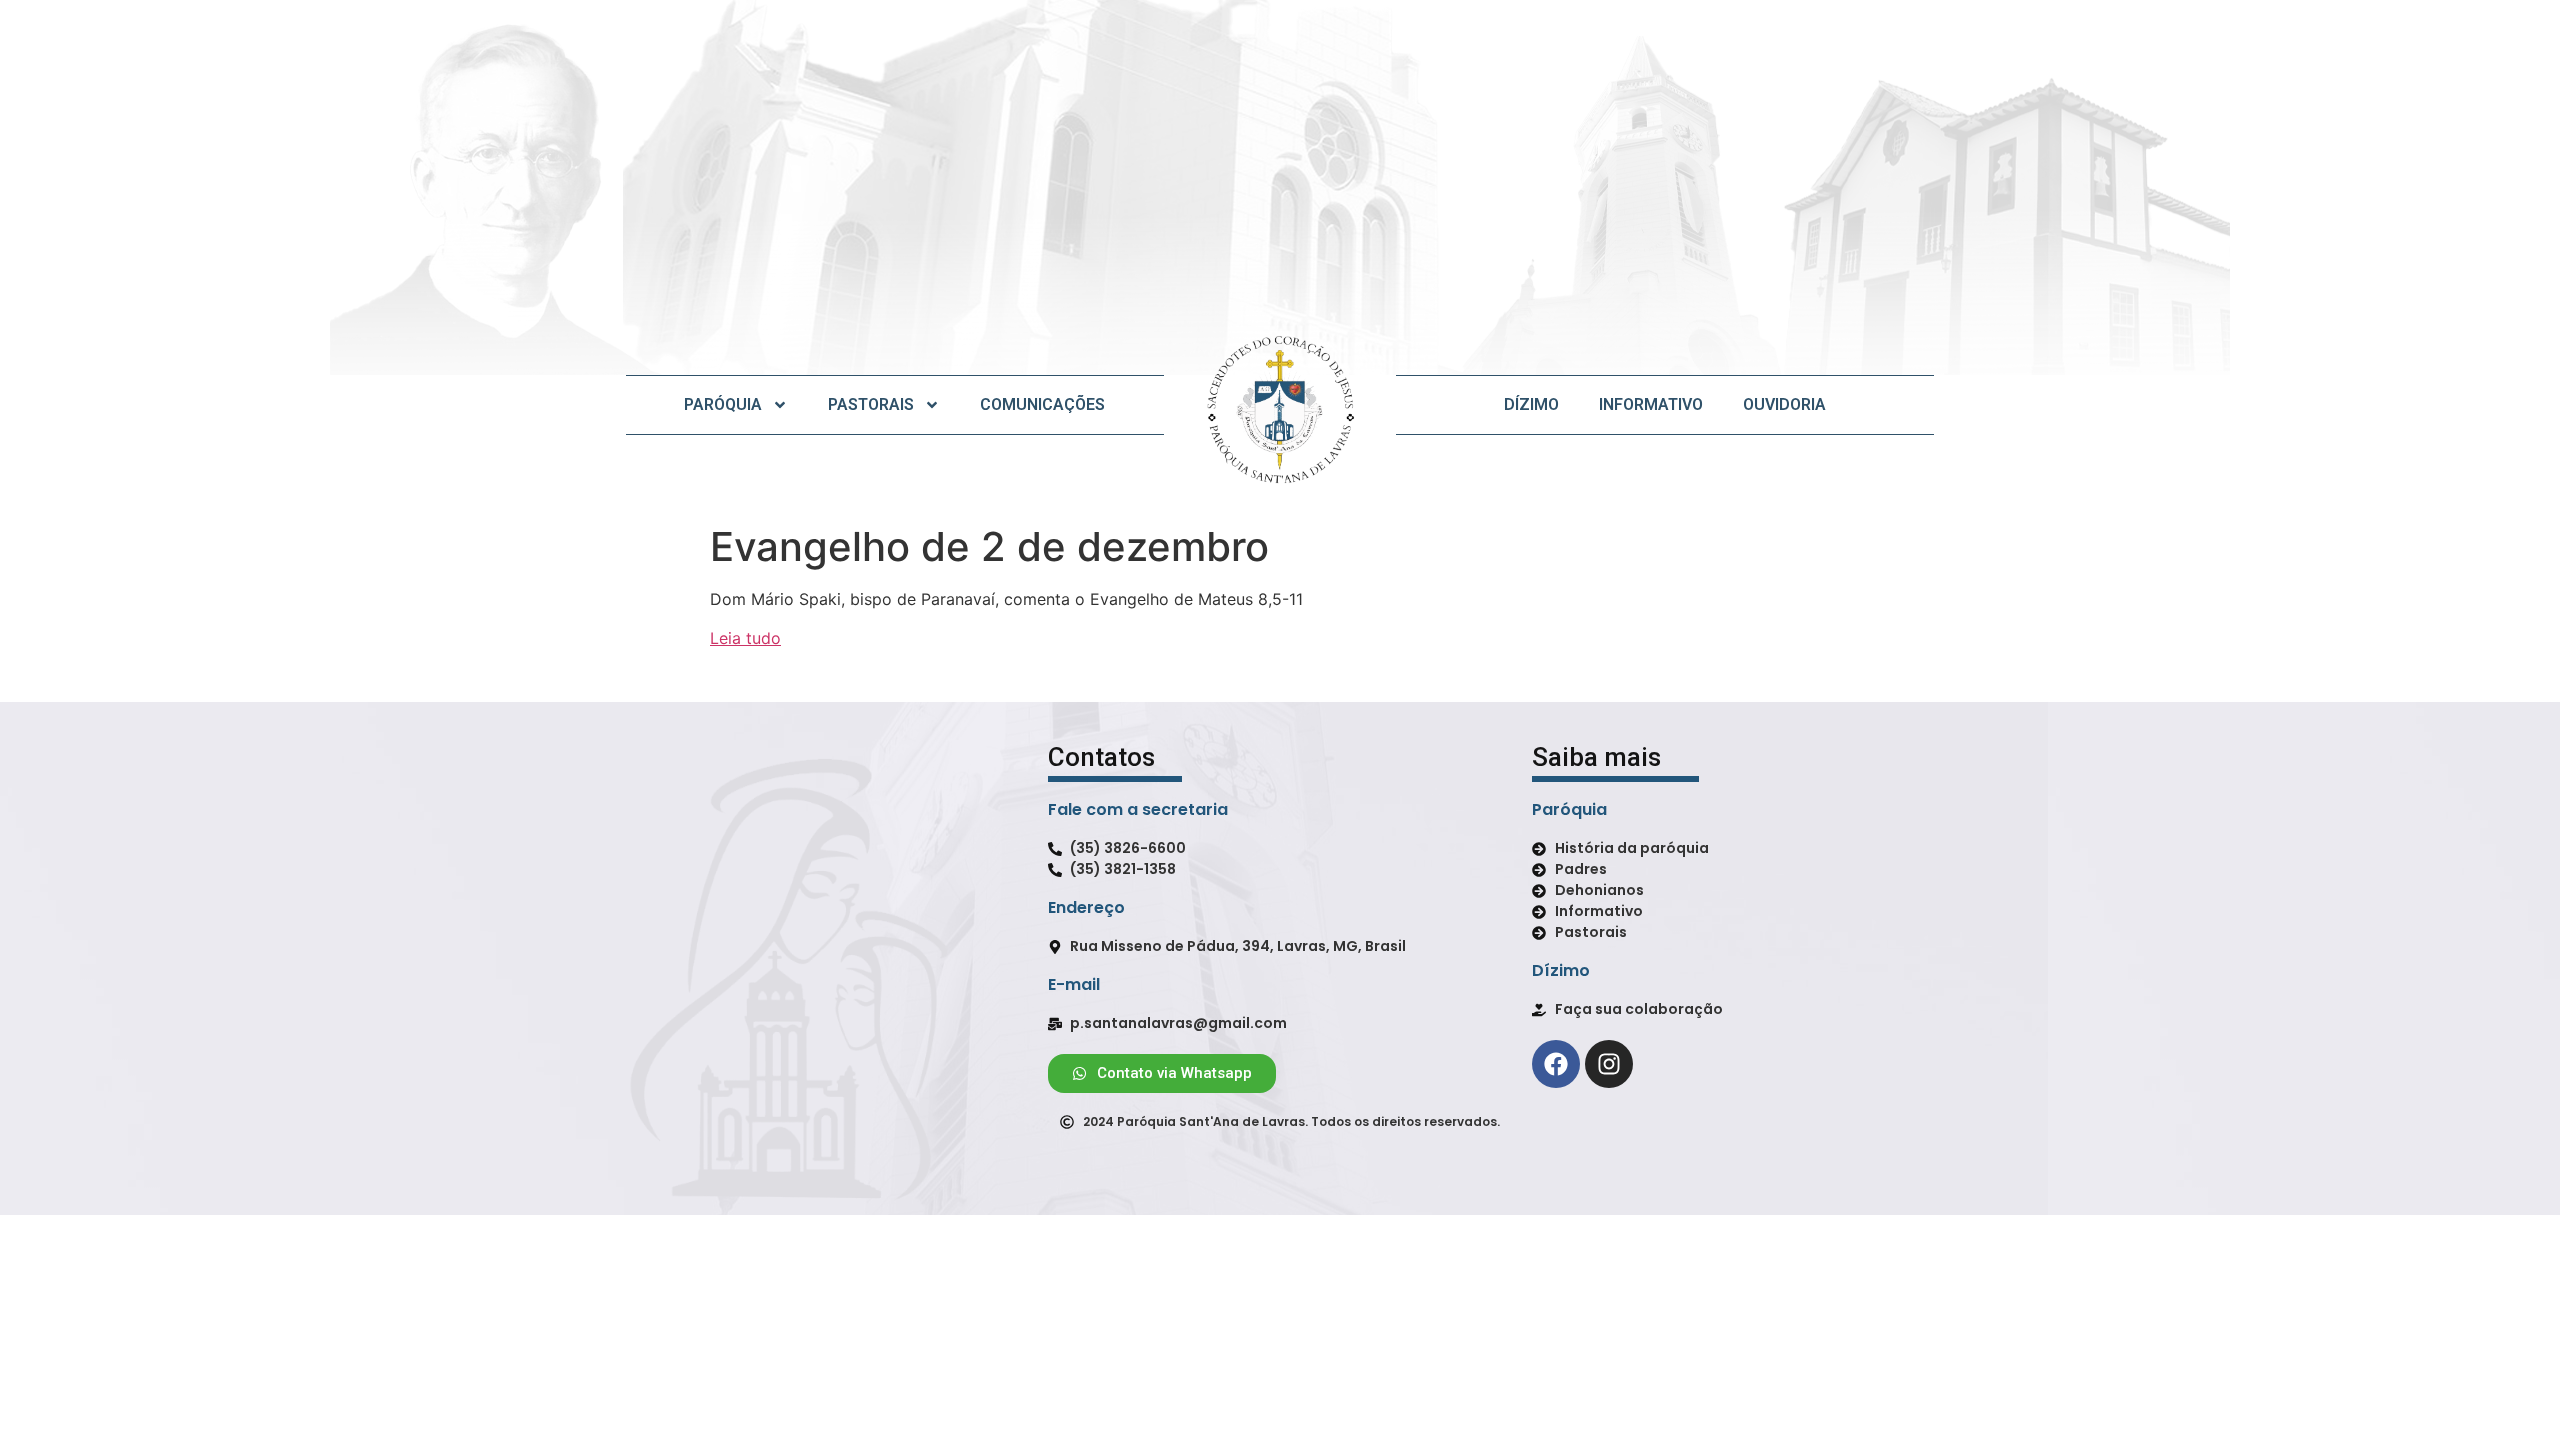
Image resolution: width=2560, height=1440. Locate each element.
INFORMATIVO (1651, 404)
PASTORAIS (871, 404)
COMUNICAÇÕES (1042, 404)
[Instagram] (1609, 1064)
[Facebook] (1556, 1064)
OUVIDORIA (1784, 404)
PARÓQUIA (723, 404)
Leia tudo (745, 638)
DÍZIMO (1531, 404)
